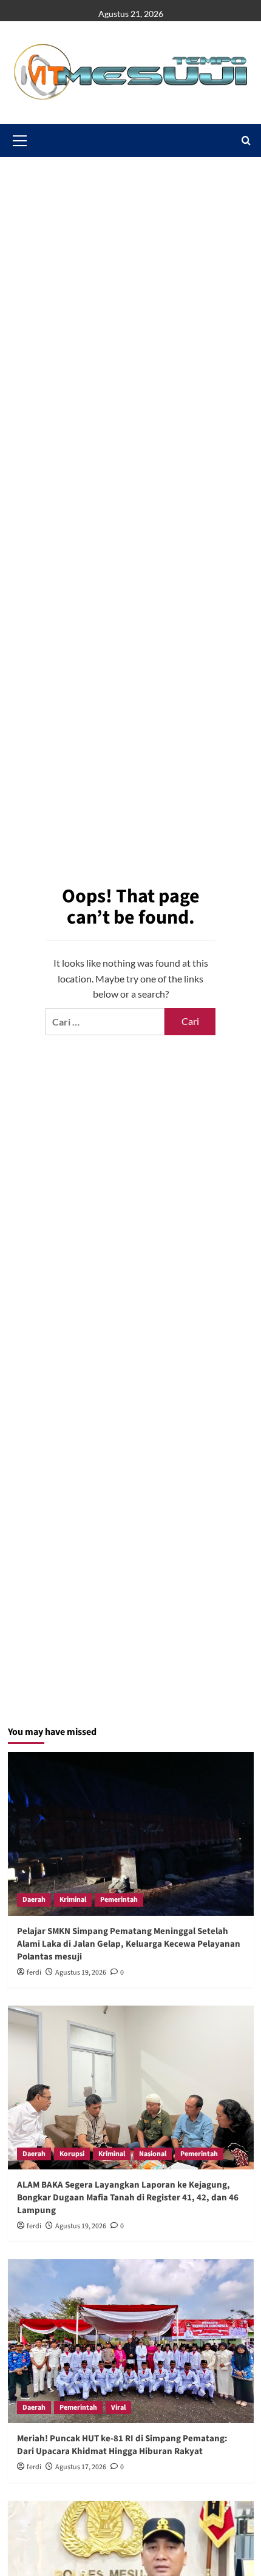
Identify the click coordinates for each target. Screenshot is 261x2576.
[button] (246, 140)
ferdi (34, 1973)
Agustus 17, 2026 (81, 2467)
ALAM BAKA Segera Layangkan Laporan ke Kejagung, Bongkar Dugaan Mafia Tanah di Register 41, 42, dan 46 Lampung (128, 2198)
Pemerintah (119, 1900)
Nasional (153, 2154)
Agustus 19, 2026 (81, 1973)
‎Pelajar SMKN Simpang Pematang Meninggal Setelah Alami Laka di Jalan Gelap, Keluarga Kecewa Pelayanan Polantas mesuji (129, 1944)
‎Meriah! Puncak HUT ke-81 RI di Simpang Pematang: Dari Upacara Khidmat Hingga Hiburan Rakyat (122, 2445)
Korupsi (72, 2154)
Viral (118, 2408)
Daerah (34, 1900)
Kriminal (73, 1900)
